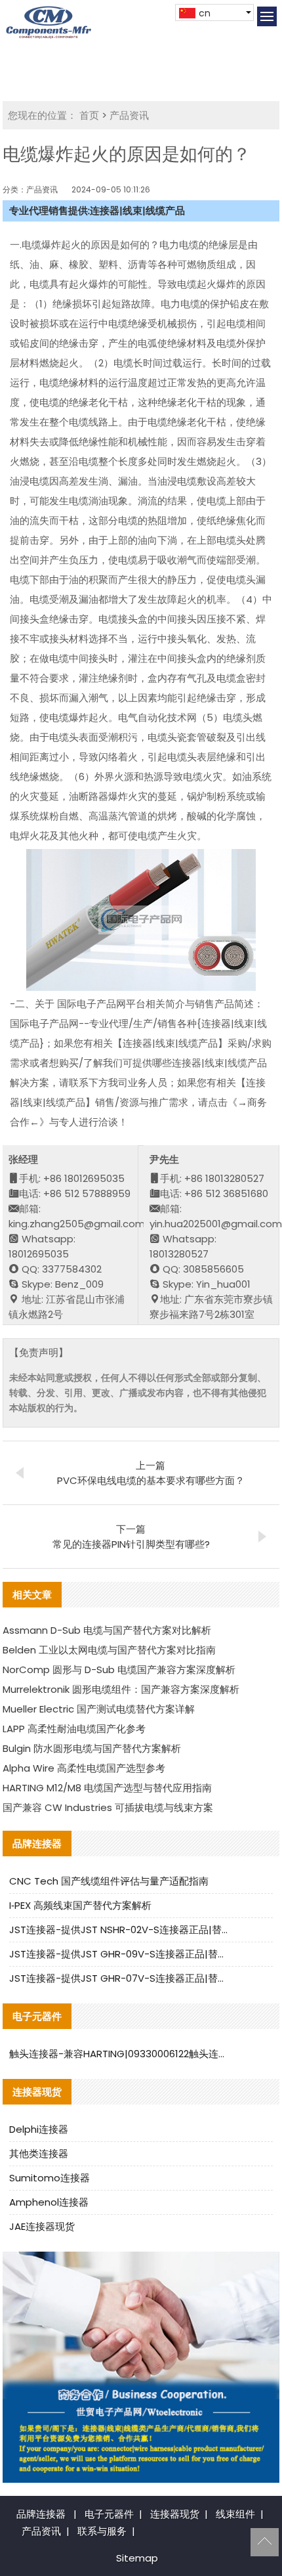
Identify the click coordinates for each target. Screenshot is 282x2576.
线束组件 (235, 2514)
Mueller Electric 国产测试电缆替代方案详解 (99, 1709)
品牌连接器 (41, 2514)
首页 (89, 115)
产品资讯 (129, 115)
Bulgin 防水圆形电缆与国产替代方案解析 (92, 1748)
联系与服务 (102, 2531)
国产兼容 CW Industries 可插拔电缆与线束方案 (108, 1807)
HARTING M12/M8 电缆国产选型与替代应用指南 (107, 1788)
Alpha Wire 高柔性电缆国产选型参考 (84, 1768)
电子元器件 (109, 2514)
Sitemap (137, 2558)
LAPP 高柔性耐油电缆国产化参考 (74, 1729)
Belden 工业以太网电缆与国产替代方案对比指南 (109, 1650)
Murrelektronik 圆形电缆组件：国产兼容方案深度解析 (121, 1689)
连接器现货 (175, 2514)
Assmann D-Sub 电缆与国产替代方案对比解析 (107, 1630)
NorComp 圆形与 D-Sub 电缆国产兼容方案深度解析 (119, 1670)
